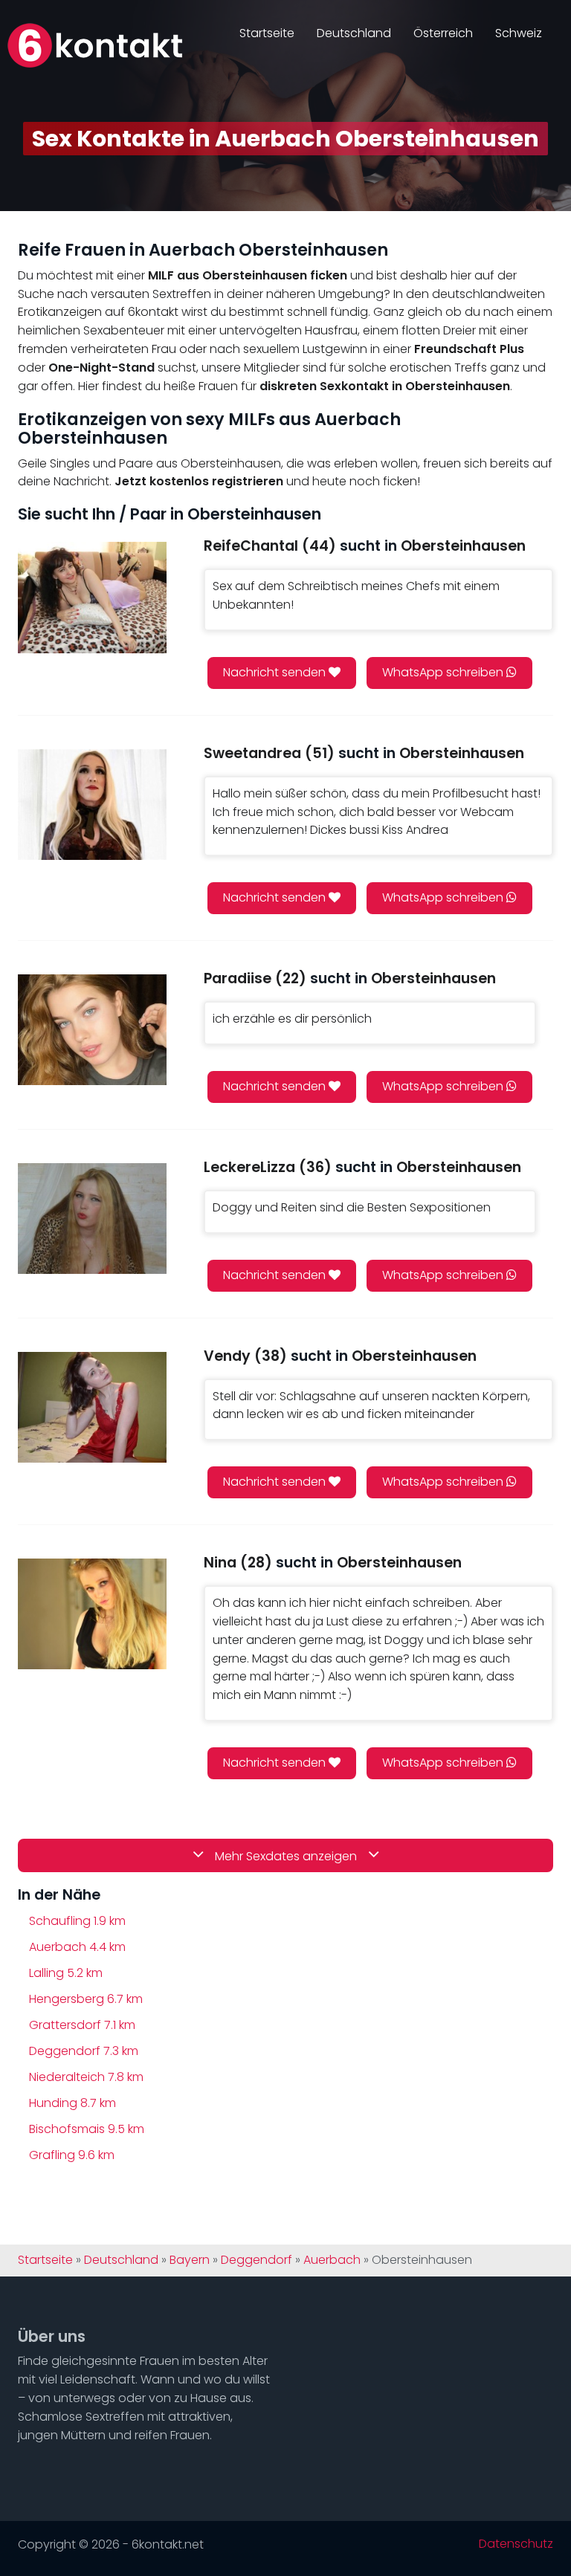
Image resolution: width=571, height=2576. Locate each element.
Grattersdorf (82, 2025)
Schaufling (77, 1921)
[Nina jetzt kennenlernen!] (92, 1614)
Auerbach (77, 1947)
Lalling (66, 1973)
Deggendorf (84, 2051)
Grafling (72, 2155)
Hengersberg (86, 1999)
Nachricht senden (276, 672)
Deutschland (354, 33)
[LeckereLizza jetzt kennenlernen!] (92, 1219)
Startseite (267, 33)
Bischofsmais (87, 2129)
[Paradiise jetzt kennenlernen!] (92, 1030)
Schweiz (519, 33)
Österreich (443, 33)
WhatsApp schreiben (444, 672)
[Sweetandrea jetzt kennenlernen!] (92, 805)
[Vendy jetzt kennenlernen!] (92, 1407)
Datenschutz (516, 2544)
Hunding (72, 2103)
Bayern (190, 2260)
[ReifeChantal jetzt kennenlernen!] (92, 597)
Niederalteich (86, 2077)
